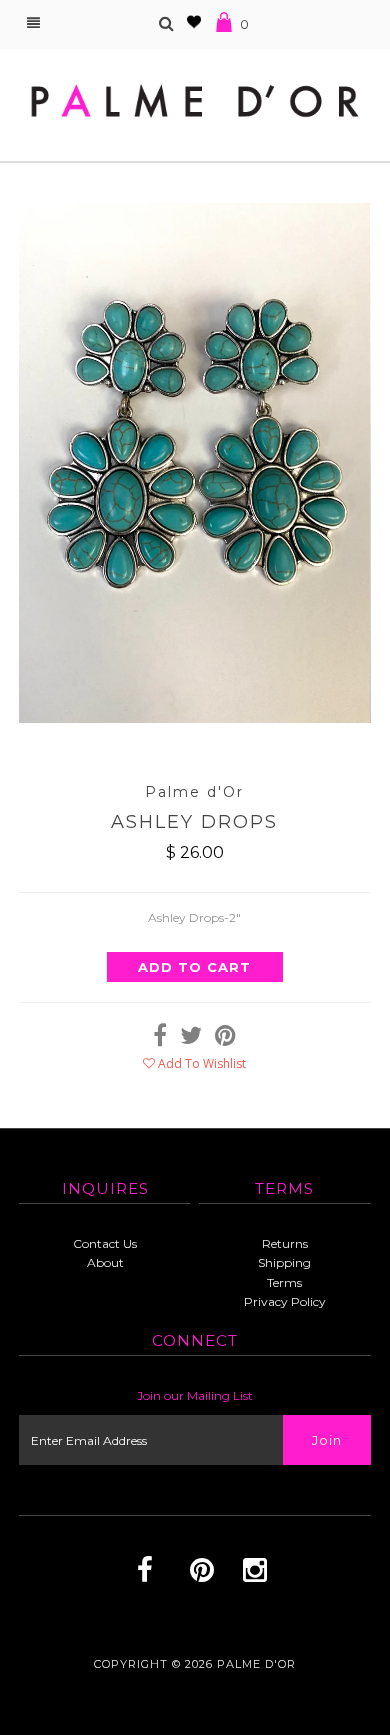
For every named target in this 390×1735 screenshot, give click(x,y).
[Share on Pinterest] (225, 1039)
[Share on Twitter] (191, 1039)
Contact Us (105, 1243)
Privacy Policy (285, 1301)
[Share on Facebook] (160, 1039)
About (105, 1262)
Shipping (284, 1262)
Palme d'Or (256, 1664)
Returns (285, 1243)
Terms (284, 1282)
